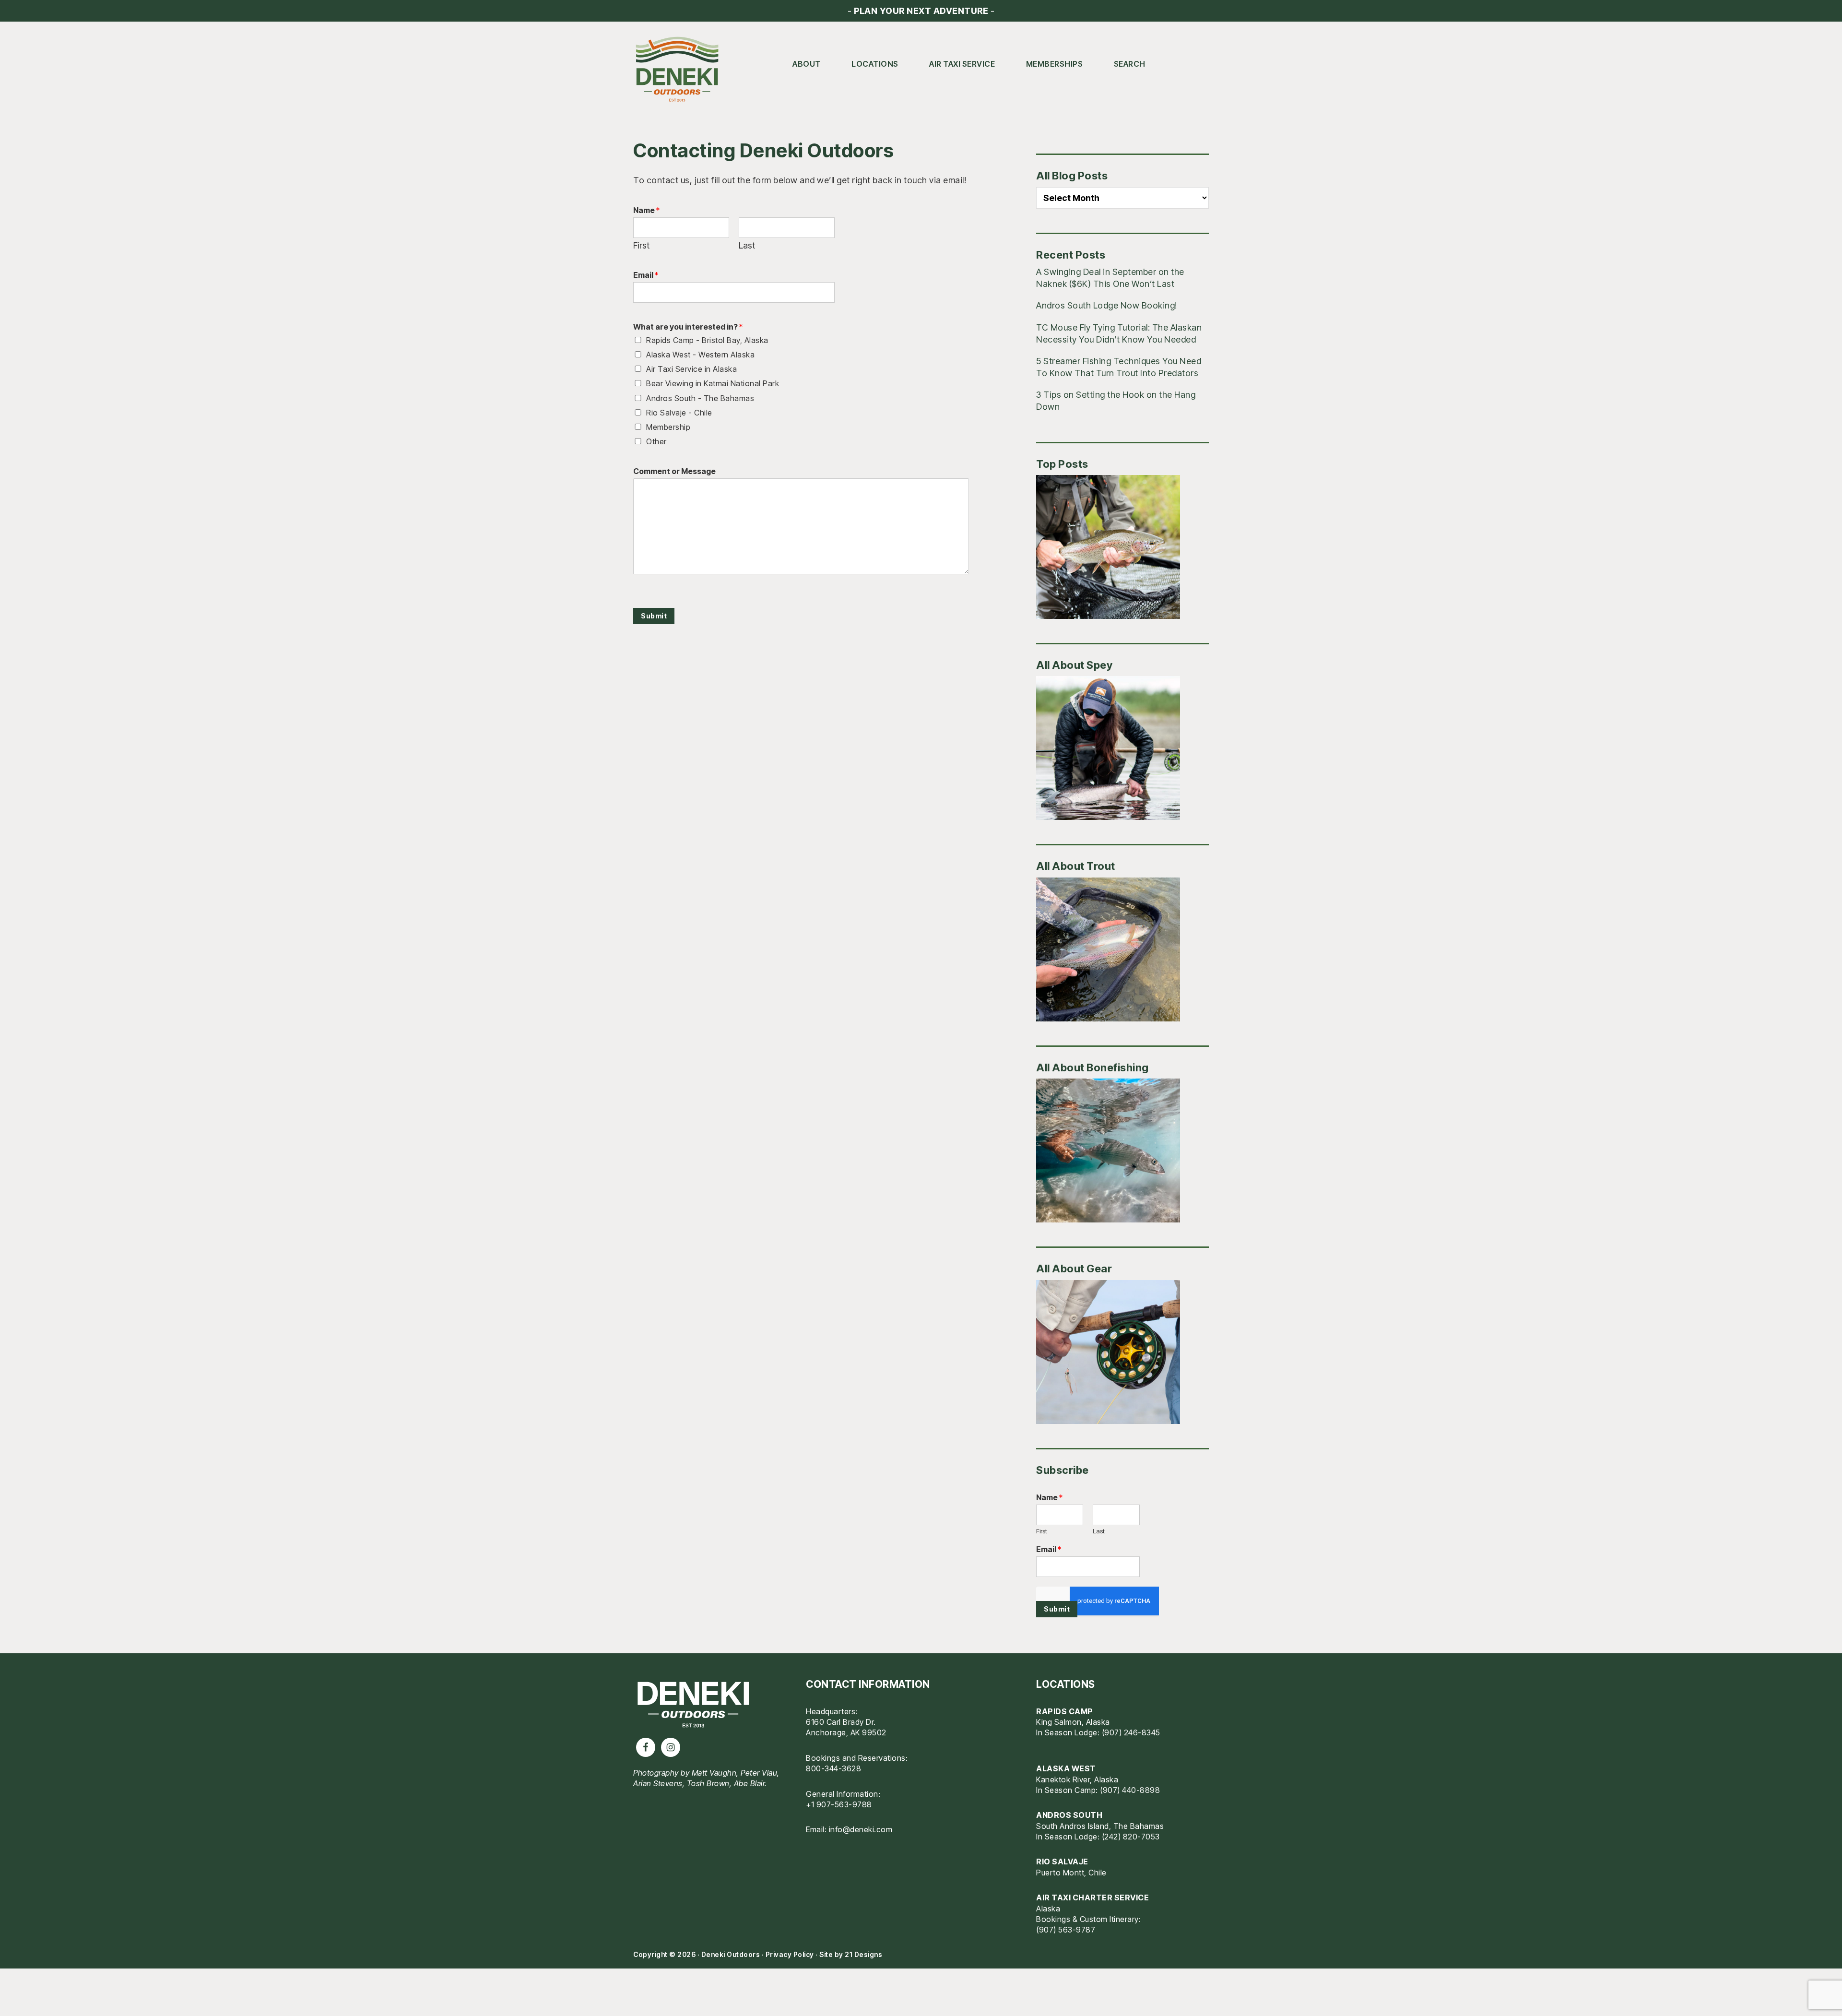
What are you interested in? (688, 327)
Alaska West (1066, 1768)
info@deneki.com (861, 1829)
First (641, 245)
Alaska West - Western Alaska (700, 355)
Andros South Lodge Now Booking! (1107, 305)
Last (747, 245)
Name (646, 210)
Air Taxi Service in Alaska (691, 369)
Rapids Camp (1065, 1711)
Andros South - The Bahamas (700, 398)
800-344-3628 (833, 1768)
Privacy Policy (790, 1954)
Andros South (1069, 1815)
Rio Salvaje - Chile (679, 413)
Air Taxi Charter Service (1092, 1897)
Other (656, 441)
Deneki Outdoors (681, 70)
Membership (668, 427)
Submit (654, 616)
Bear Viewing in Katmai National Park (713, 383)
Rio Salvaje (1062, 1862)
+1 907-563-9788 (839, 1804)
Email (646, 275)
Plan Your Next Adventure (921, 11)
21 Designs (863, 1954)
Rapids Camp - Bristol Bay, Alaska (707, 340)
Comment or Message (674, 471)
